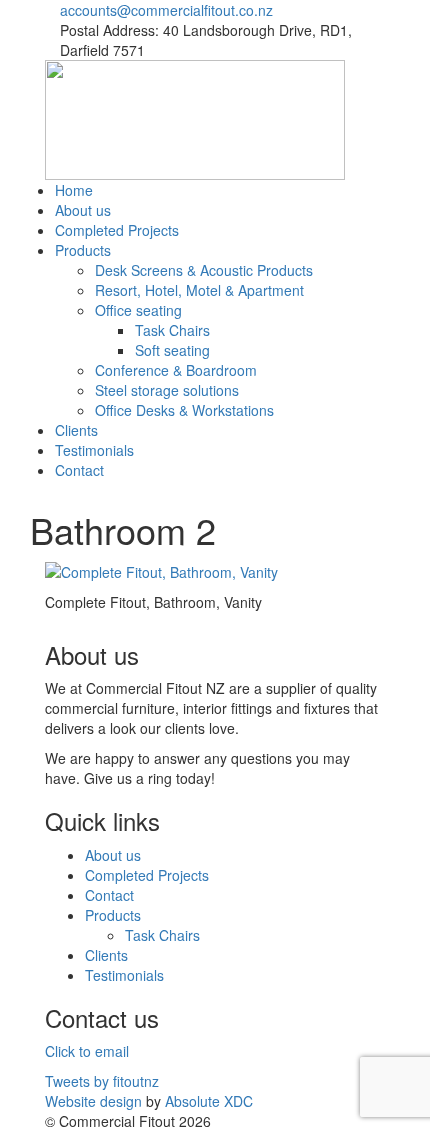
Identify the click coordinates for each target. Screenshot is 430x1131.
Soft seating (172, 350)
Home (74, 190)
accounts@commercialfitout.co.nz (166, 10)
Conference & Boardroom (176, 370)
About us (83, 210)
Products (83, 250)
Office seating (138, 310)
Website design (93, 1101)
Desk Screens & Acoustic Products (204, 270)
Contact (79, 470)
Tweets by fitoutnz (102, 1081)
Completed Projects (117, 230)
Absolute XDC (209, 1101)
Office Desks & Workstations (184, 410)
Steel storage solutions (167, 390)
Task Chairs (172, 330)
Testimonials (94, 450)
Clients (76, 430)
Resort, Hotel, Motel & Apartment (199, 290)
